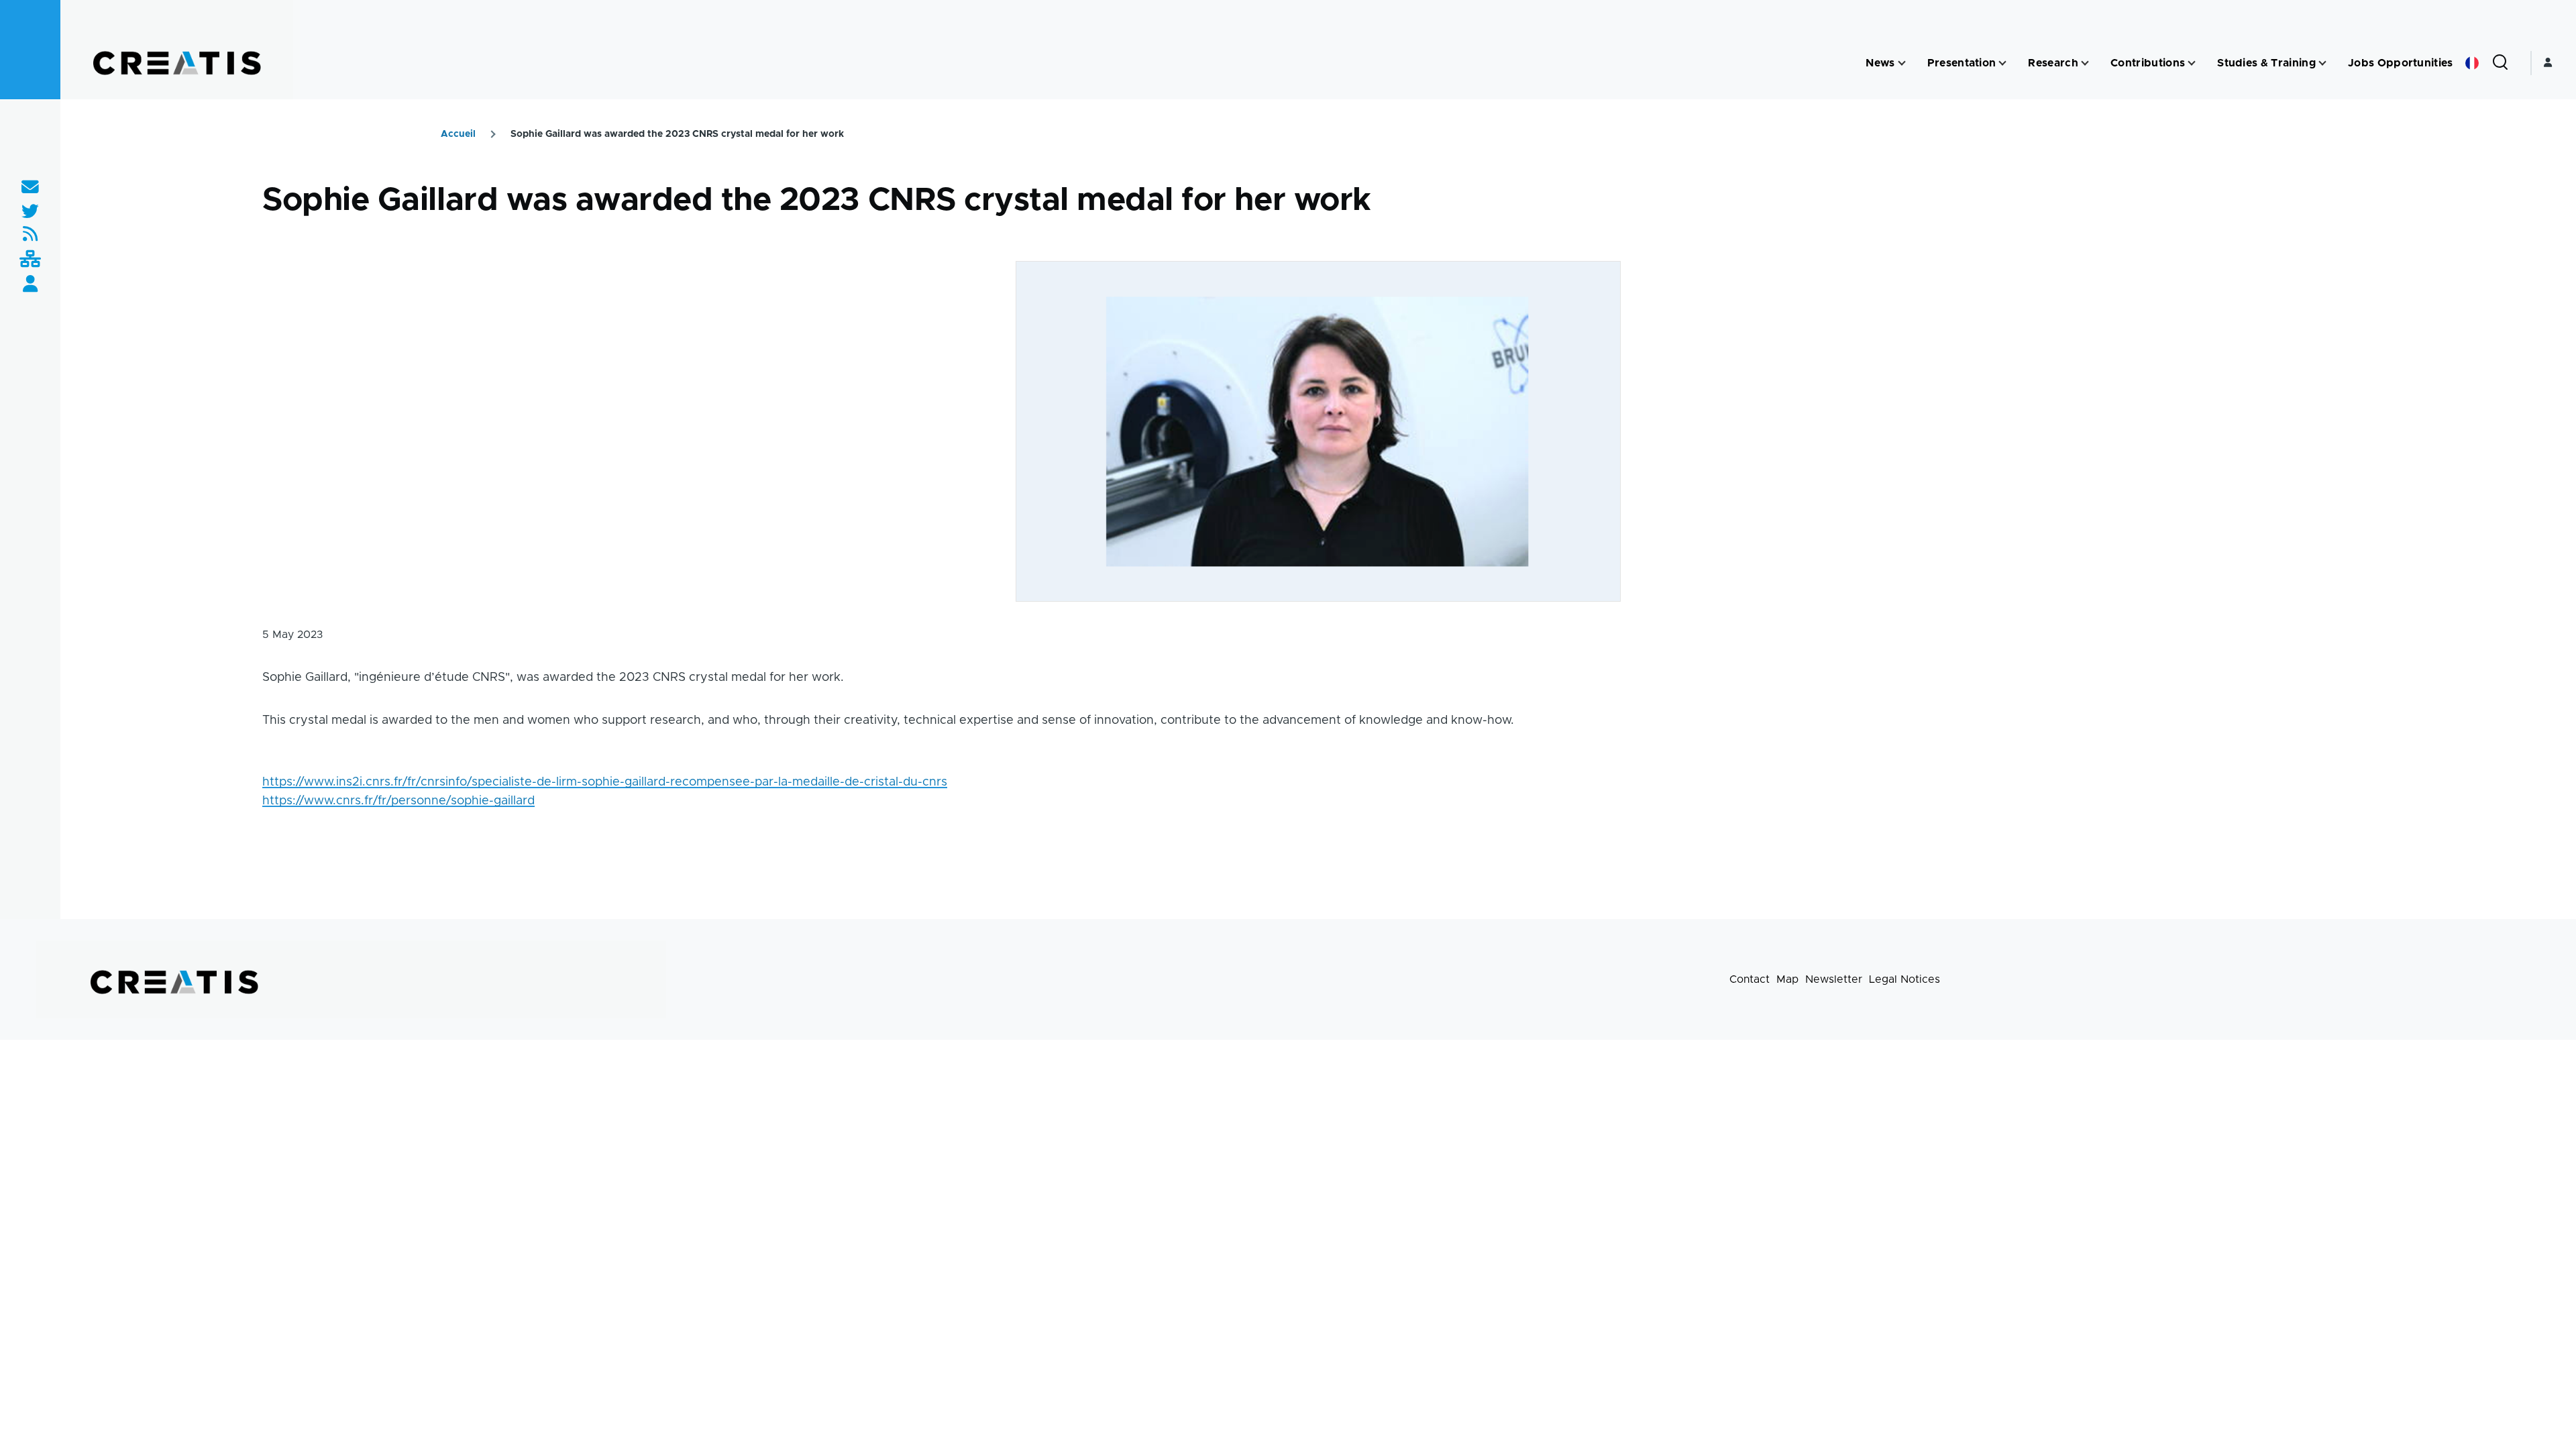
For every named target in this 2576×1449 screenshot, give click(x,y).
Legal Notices (1904, 979)
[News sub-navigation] (1902, 63)
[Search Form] (2500, 63)
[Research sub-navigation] (2085, 63)
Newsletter (1834, 979)
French (2472, 63)
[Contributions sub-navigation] (2192, 63)
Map (1787, 979)
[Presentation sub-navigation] (2002, 63)
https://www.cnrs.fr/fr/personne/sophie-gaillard (398, 801)
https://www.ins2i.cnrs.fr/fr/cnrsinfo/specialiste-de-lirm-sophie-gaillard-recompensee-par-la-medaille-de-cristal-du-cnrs (605, 782)
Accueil (458, 134)
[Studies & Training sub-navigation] (2322, 63)
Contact (1750, 979)
